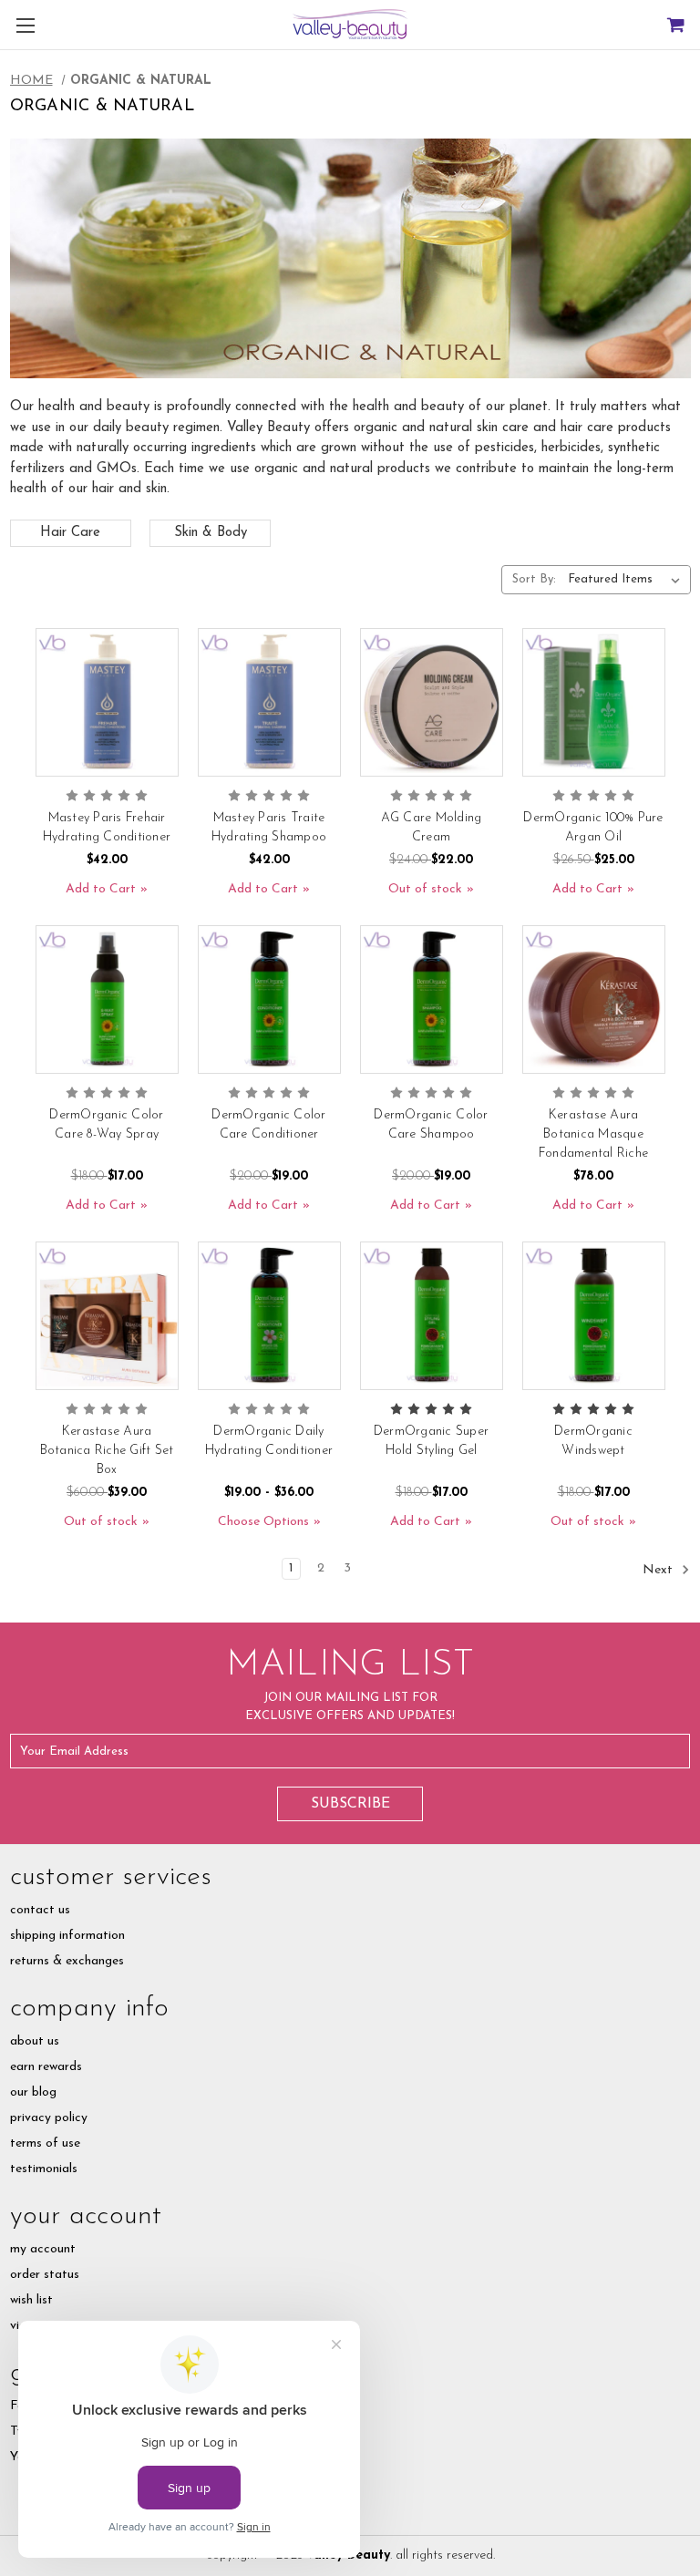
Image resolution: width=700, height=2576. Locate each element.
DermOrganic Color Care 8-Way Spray (106, 1125)
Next (659, 1569)
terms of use (45, 2143)
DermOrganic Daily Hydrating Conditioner (269, 1441)
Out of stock (425, 889)
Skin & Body (211, 533)
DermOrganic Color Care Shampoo (431, 1125)
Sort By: (534, 579)
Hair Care (70, 533)
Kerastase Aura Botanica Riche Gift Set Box (107, 1451)
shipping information (67, 1936)
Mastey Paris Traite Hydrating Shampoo (269, 828)
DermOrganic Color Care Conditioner (268, 1125)
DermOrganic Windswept (593, 1441)
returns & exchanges (67, 1961)
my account (43, 2249)
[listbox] (628, 580)
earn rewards (46, 2067)
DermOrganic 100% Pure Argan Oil (593, 828)
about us (35, 2041)
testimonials (44, 2169)
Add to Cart (101, 889)
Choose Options (263, 1522)
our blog (33, 2092)
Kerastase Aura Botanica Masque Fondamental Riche (593, 1134)
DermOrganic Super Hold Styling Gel (431, 1441)
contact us (40, 1910)
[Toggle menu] (25, 25)
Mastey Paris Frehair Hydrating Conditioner (107, 828)
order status (45, 2275)
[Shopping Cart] (675, 25)
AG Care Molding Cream (432, 828)
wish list (31, 2300)
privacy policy (49, 2118)
